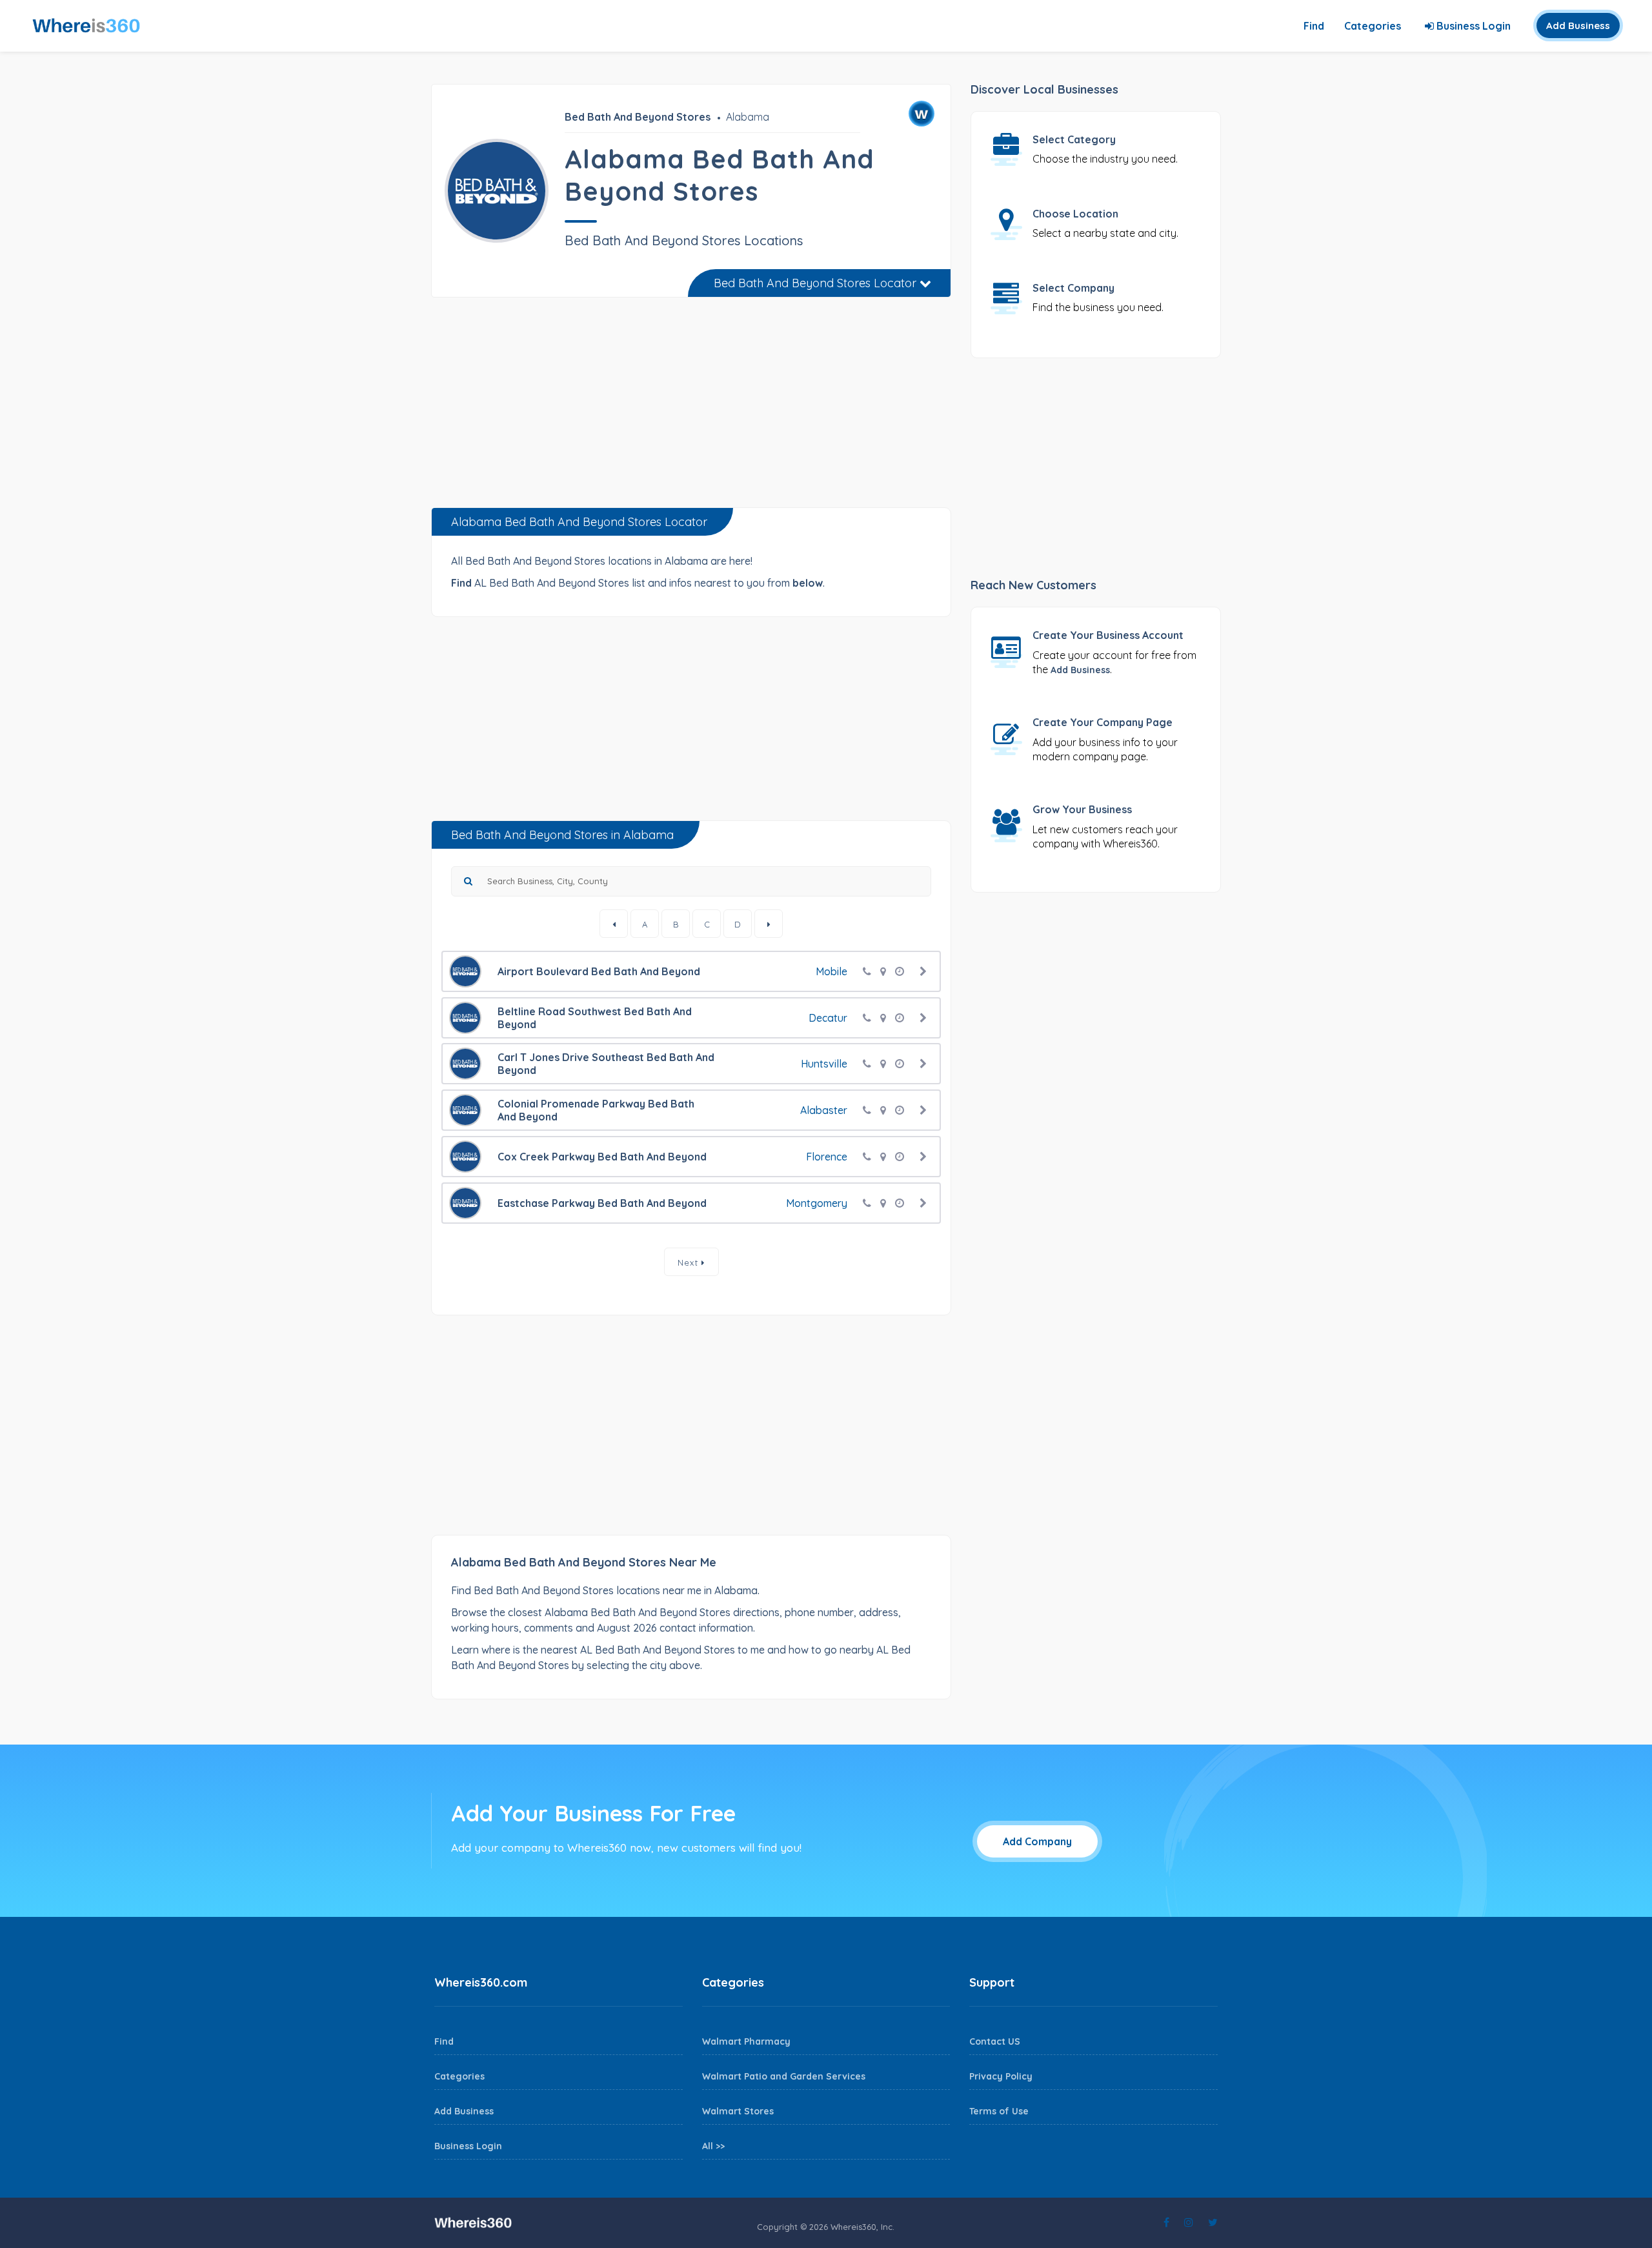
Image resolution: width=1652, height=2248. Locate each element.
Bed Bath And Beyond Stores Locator (817, 283)
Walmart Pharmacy (746, 2041)
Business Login (1472, 26)
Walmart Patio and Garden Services (784, 2076)
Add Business (1578, 25)
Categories (1373, 26)
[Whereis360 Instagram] (1189, 2222)
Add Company (1037, 1841)
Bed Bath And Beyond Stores (638, 117)
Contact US (995, 2041)
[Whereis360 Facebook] (1166, 2222)
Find (1314, 26)
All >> (713, 2146)
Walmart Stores (738, 2111)
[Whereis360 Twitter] (1213, 2222)
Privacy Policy (1001, 2076)
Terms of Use (999, 2111)
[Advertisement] (691, 407)
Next (690, 1262)
